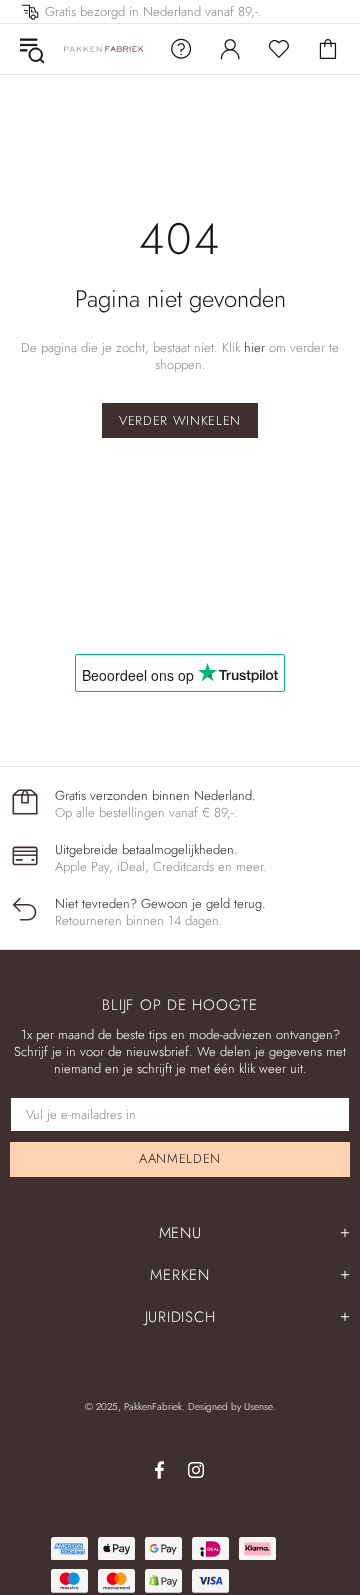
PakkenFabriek (104, 49)
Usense (258, 1406)
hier (254, 347)
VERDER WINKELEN (180, 420)
